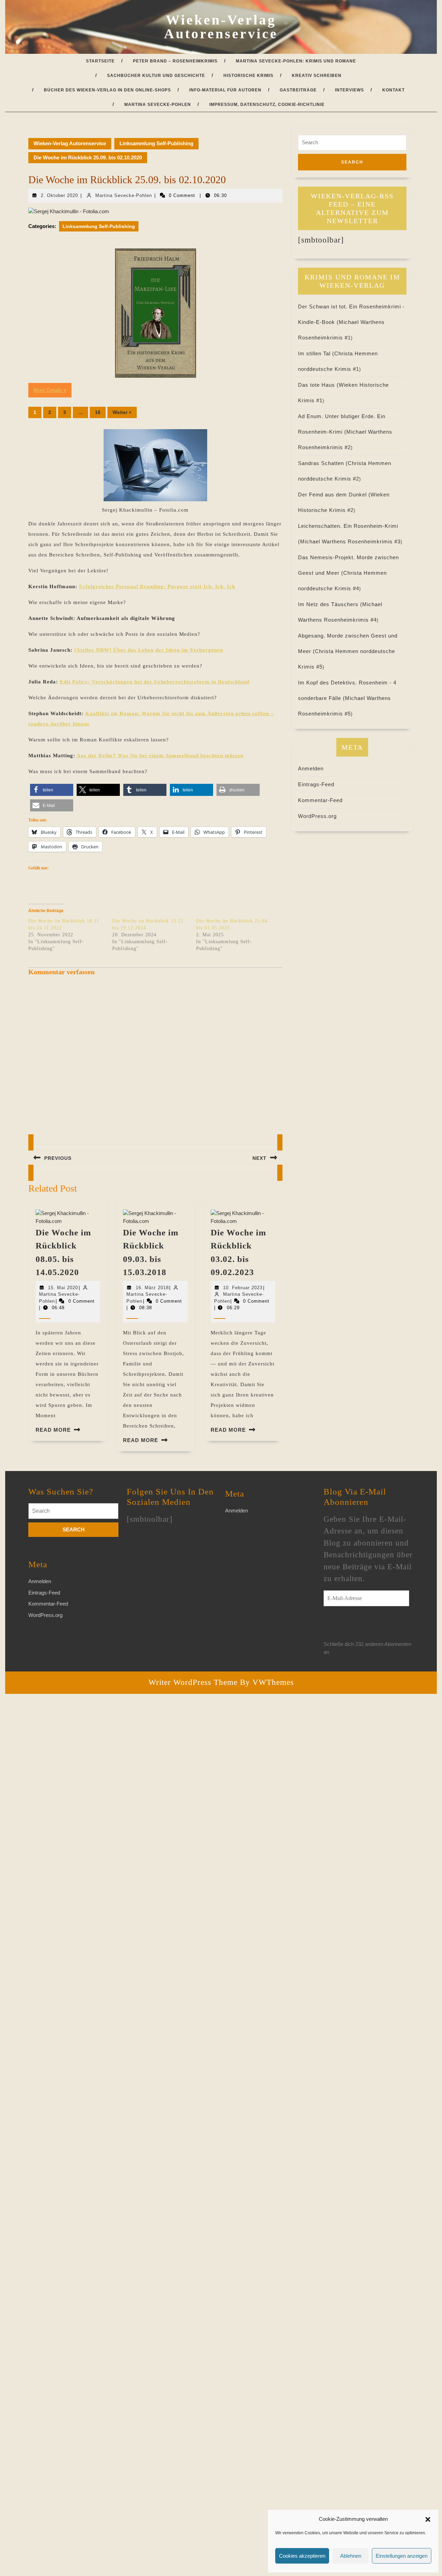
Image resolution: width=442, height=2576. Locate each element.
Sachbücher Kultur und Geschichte (156, 76)
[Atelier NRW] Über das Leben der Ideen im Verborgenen (149, 650)
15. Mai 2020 (63, 1288)
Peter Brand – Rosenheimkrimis (175, 61)
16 (98, 412)
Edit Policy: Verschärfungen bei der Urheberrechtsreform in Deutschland (155, 682)
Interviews (349, 90)
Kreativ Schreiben (317, 76)
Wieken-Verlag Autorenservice (221, 27)
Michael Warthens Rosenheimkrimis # (350, 541)
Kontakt (393, 90)
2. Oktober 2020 (59, 195)
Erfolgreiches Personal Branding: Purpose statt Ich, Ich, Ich (157, 586)
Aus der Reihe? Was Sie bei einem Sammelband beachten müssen (160, 756)
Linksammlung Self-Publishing (156, 143)
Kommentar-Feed (320, 800)
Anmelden (311, 768)
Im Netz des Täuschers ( (330, 604)
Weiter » (122, 412)
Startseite (100, 61)
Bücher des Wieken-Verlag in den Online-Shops (107, 90)
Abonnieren (350, 1627)
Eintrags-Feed (316, 784)
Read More (53, 1430)
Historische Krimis (248, 76)
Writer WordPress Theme (193, 1682)
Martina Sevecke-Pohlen (158, 105)
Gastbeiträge (298, 90)
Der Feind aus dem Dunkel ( (334, 495)
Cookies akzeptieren (302, 2556)
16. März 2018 (152, 1288)
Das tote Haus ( (318, 385)
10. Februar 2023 (243, 1288)
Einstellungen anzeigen (402, 2556)
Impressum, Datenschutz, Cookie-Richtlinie (267, 105)
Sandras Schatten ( (323, 463)
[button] (428, 2519)
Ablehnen (351, 2556)
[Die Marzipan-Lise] (155, 313)
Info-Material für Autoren (225, 90)
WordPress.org (317, 816)
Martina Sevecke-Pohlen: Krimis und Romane (296, 61)
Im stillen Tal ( (316, 353)
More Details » (50, 390)
